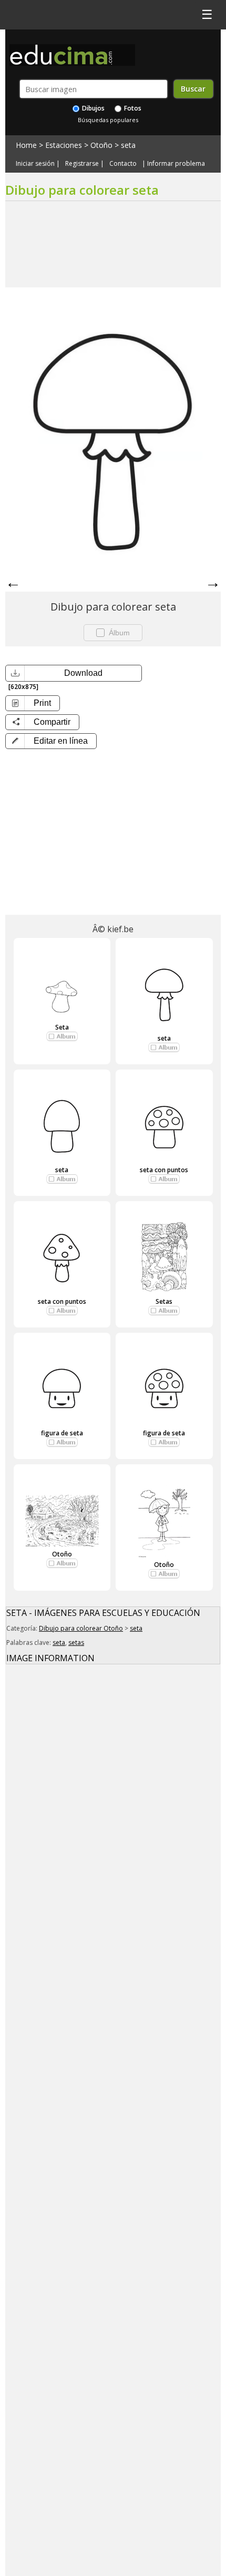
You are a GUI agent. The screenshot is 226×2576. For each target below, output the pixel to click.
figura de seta (62, 1433)
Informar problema (176, 164)
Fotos (132, 108)
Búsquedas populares (108, 120)
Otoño (101, 145)
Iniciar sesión (35, 164)
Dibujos (93, 108)
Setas (164, 1301)
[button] (51, 741)
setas (76, 1643)
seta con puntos (164, 1170)
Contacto (123, 164)
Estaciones (64, 145)
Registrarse (82, 164)
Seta (62, 1027)
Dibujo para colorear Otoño (81, 1628)
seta (128, 145)
